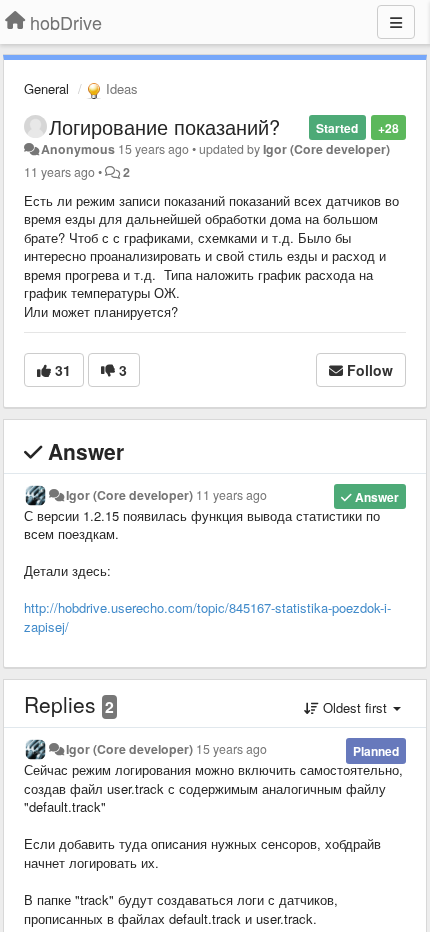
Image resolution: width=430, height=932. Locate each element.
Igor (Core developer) (326, 149)
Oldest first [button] (355, 707)
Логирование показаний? (164, 126)
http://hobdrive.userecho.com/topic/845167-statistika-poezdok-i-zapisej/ (207, 617)
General (46, 88)
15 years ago (231, 749)
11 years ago (231, 495)
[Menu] (396, 22)
